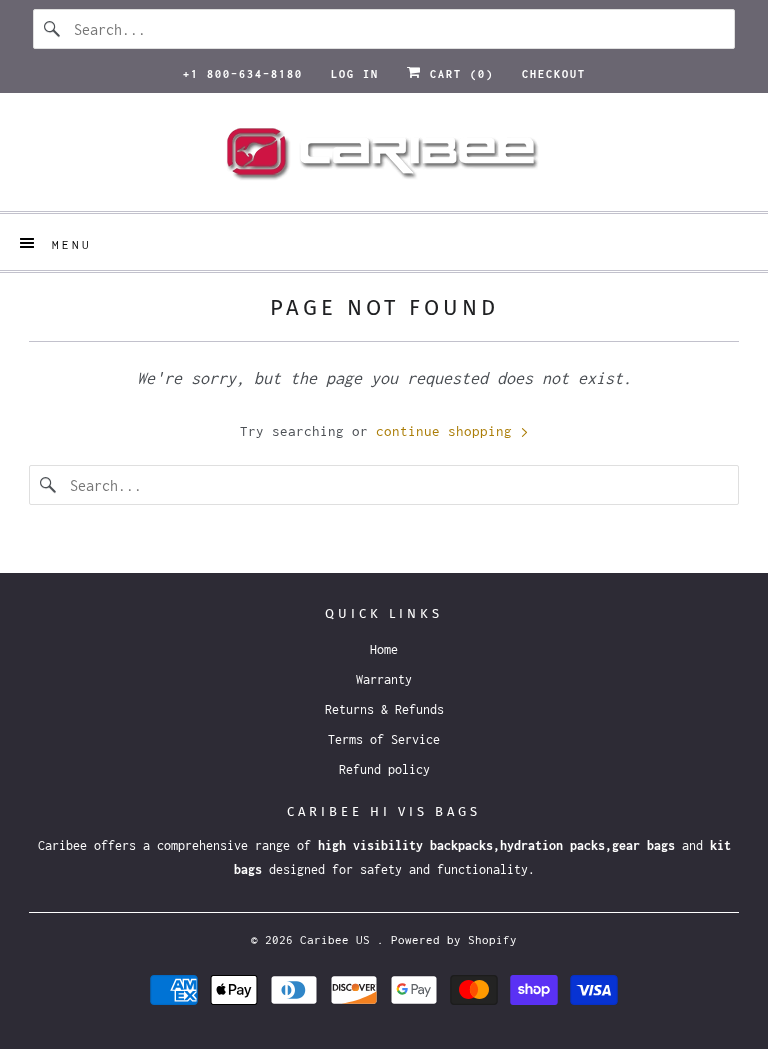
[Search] (53, 29)
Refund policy (384, 769)
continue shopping (448, 431)
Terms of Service (384, 739)
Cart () (458, 74)
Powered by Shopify (454, 939)
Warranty (384, 679)
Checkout (554, 74)
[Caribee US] (384, 159)
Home (384, 649)
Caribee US (338, 939)
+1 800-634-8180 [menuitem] (243, 74)
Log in (355, 74)
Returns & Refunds (384, 709)
